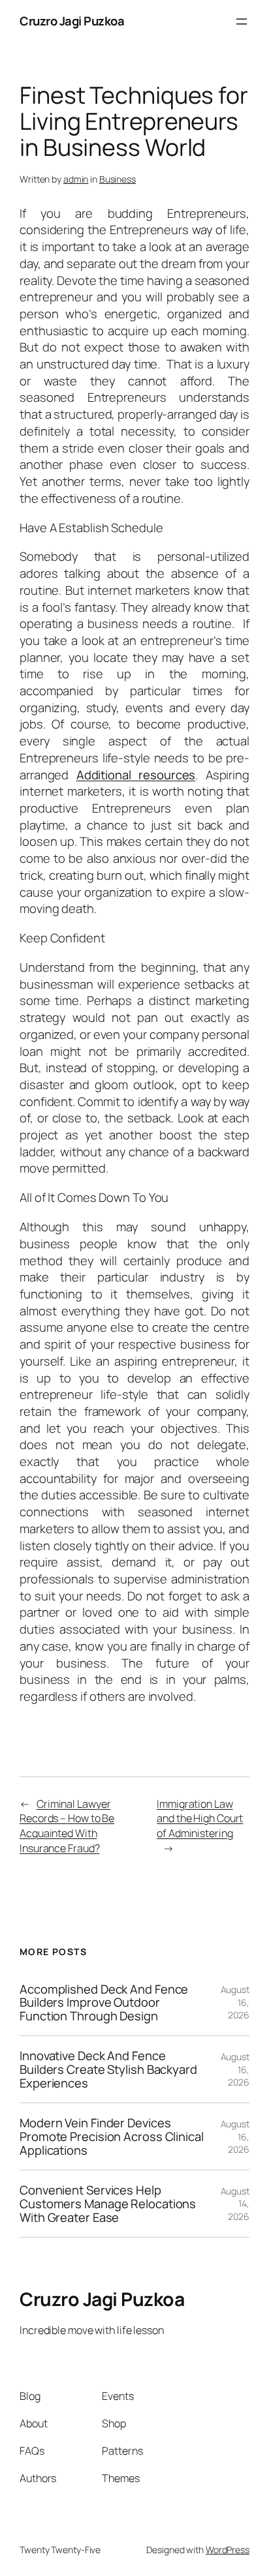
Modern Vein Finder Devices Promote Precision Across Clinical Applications (112, 2136)
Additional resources (136, 775)
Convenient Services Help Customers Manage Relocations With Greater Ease (108, 2204)
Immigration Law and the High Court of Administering (200, 1819)
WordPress (228, 2550)
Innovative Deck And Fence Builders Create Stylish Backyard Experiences (108, 2069)
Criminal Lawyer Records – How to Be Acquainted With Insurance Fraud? (67, 1826)
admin (76, 179)
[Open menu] (242, 22)
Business (118, 179)
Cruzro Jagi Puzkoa (72, 21)
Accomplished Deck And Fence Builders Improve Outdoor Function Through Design (104, 2003)
